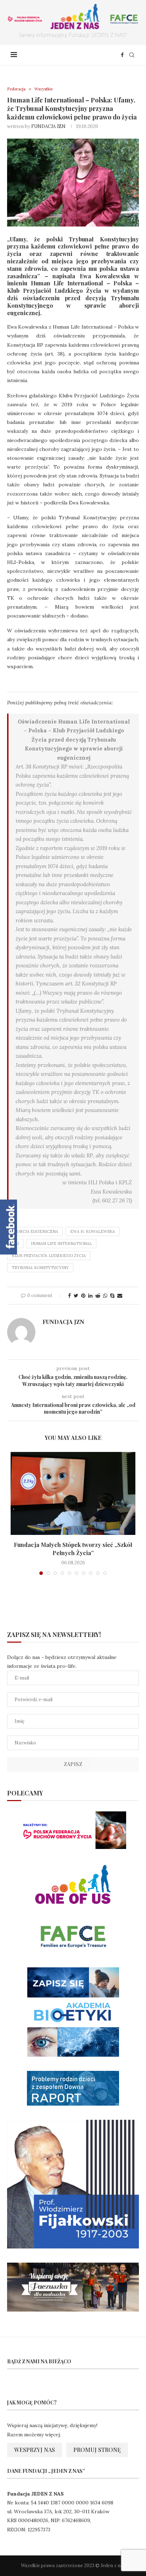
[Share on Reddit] (98, 1296)
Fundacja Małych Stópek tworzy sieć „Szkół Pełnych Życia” (73, 1549)
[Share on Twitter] (76, 1296)
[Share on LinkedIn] (90, 1296)
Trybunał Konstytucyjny (40, 1268)
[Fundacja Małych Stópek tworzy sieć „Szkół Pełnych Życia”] (73, 1494)
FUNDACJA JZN (48, 126)
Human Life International (61, 1244)
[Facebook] (122, 55)
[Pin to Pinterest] (83, 1296)
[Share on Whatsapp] (105, 1296)
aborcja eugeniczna (35, 1231)
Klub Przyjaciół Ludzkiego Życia (49, 1256)
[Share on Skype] (112, 1296)
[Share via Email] (120, 1296)
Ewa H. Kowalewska (92, 1231)
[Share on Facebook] (69, 1296)
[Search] (132, 55)
